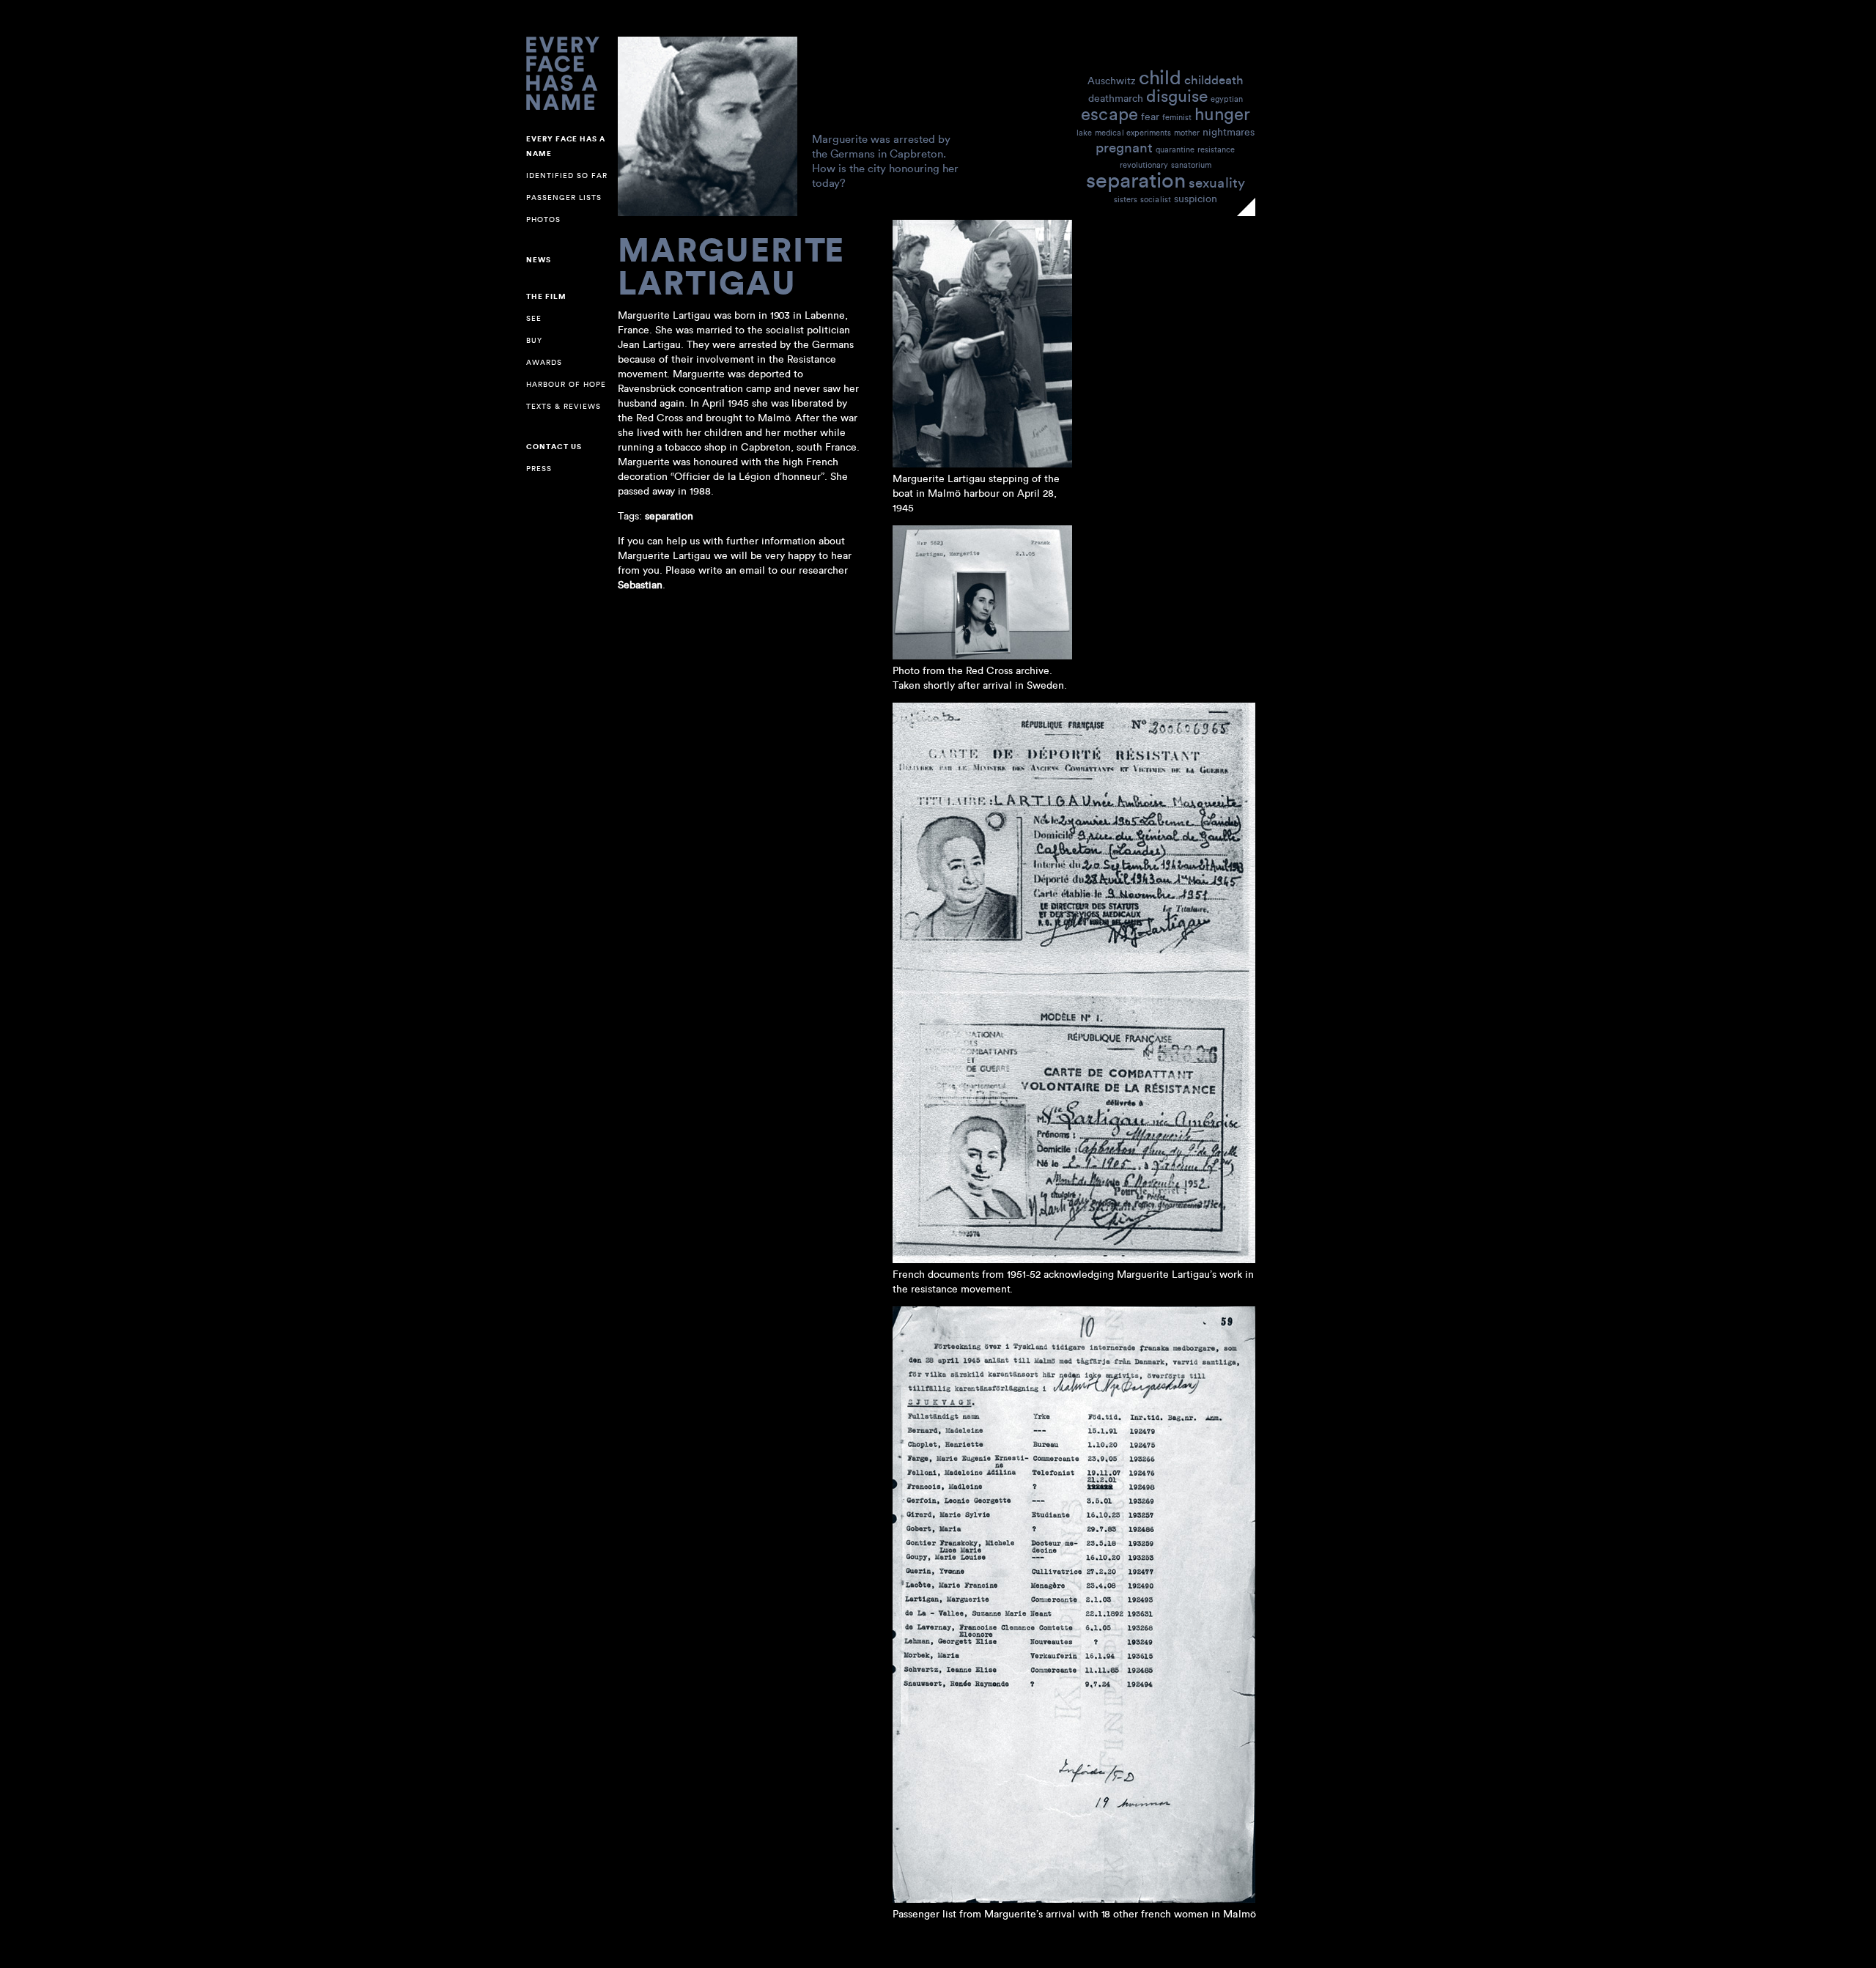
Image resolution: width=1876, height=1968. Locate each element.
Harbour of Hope (566, 384)
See (534, 318)
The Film (546, 297)
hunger (1222, 113)
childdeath (1214, 79)
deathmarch (1116, 98)
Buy (534, 340)
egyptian (1227, 99)
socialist (1156, 199)
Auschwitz (1112, 80)
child (1160, 77)
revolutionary (1144, 165)
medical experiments (1133, 133)
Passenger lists (564, 197)
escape (1109, 113)
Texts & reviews (564, 406)
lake (1084, 133)
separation (1136, 179)
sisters (1126, 199)
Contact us (554, 447)
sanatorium (1191, 165)
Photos (543, 219)
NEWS (539, 260)
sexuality (1217, 182)
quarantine (1175, 149)
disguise (1177, 95)
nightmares (1229, 132)
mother (1187, 133)
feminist (1177, 117)
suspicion (1196, 198)
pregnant (1124, 147)
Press (539, 469)
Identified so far (567, 175)
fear (1150, 116)
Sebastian (640, 585)
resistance (1216, 149)
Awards (544, 362)
